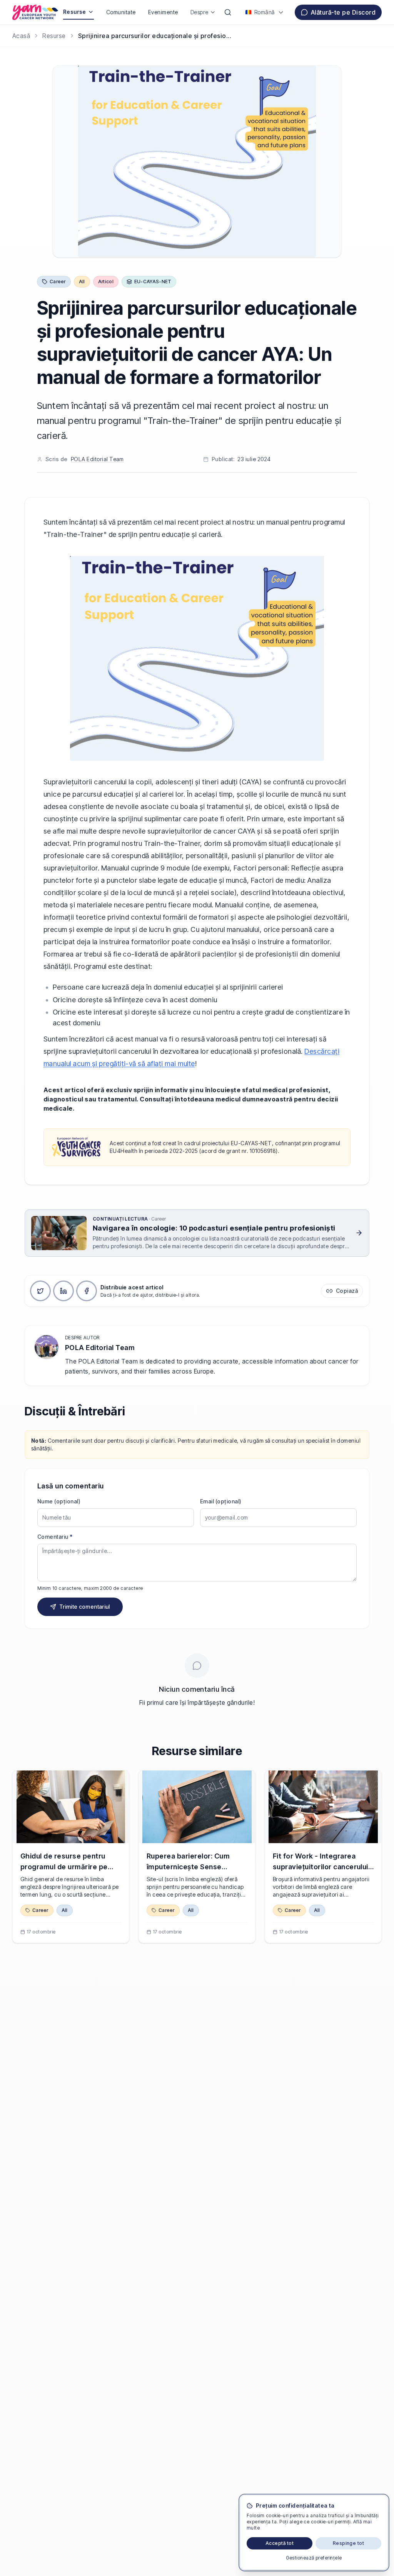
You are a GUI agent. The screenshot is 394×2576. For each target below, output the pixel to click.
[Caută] (228, 12)
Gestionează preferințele (314, 2558)
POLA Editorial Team (97, 459)
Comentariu (55, 1537)
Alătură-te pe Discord (343, 12)
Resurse (75, 12)
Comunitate (121, 12)
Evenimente (163, 12)
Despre (200, 12)
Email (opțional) (221, 1501)
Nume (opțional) (59, 1501)
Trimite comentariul (85, 1607)
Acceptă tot (280, 2543)
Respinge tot (349, 2543)
